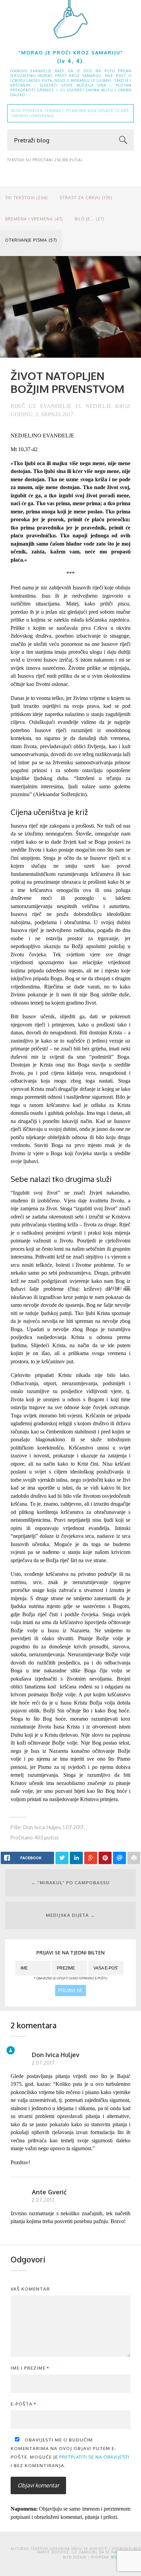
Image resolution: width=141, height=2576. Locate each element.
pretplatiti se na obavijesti (94, 2457)
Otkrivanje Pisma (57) (31, 240)
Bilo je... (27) (89, 219)
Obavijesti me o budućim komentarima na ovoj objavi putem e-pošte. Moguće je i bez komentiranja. (70, 2453)
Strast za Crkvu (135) (86, 198)
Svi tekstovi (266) (27, 198)
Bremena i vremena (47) (34, 219)
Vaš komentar (30, 2289)
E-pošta (23, 2404)
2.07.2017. (44, 2063)
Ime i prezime (30, 2368)
